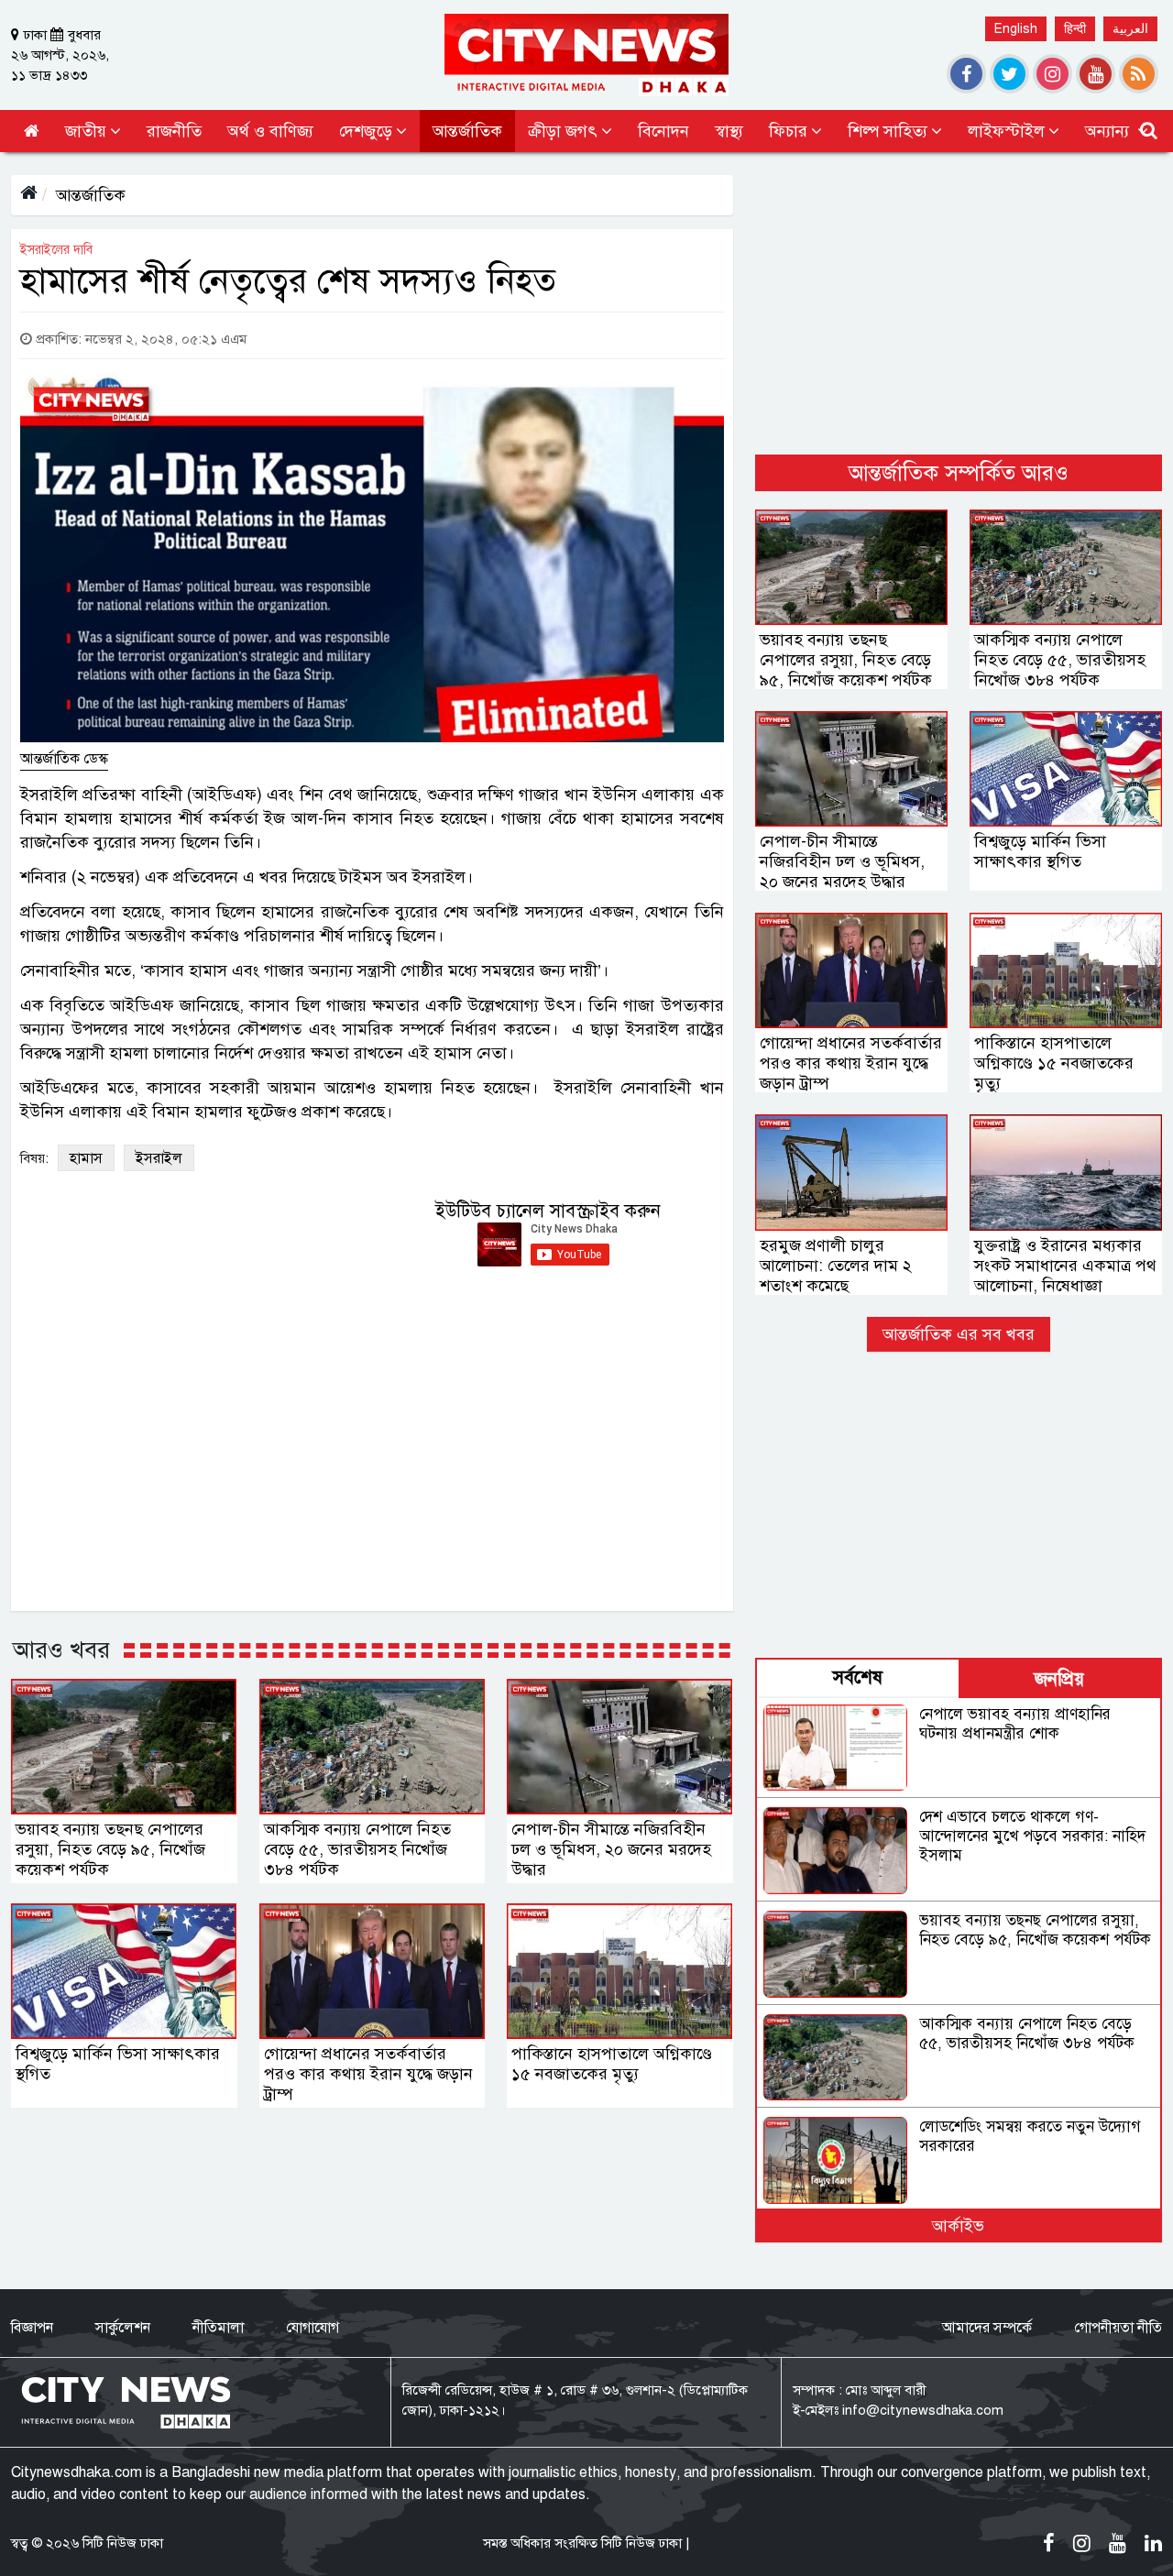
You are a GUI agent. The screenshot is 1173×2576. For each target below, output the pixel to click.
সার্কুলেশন (123, 2328)
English (1016, 29)
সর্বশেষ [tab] (858, 1677)
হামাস (86, 1158)
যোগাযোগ (312, 2328)
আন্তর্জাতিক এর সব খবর (959, 1334)
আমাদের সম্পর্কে (987, 2328)
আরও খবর (61, 1650)
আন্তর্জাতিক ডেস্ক (64, 759)
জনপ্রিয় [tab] (1059, 1679)
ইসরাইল (159, 1158)
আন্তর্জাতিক (91, 195)
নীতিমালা (218, 2328)
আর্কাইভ (958, 2226)
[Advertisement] (959, 303)
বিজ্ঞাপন (32, 2328)
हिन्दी (1075, 29)
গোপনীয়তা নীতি (1118, 2328)
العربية (1130, 29)
